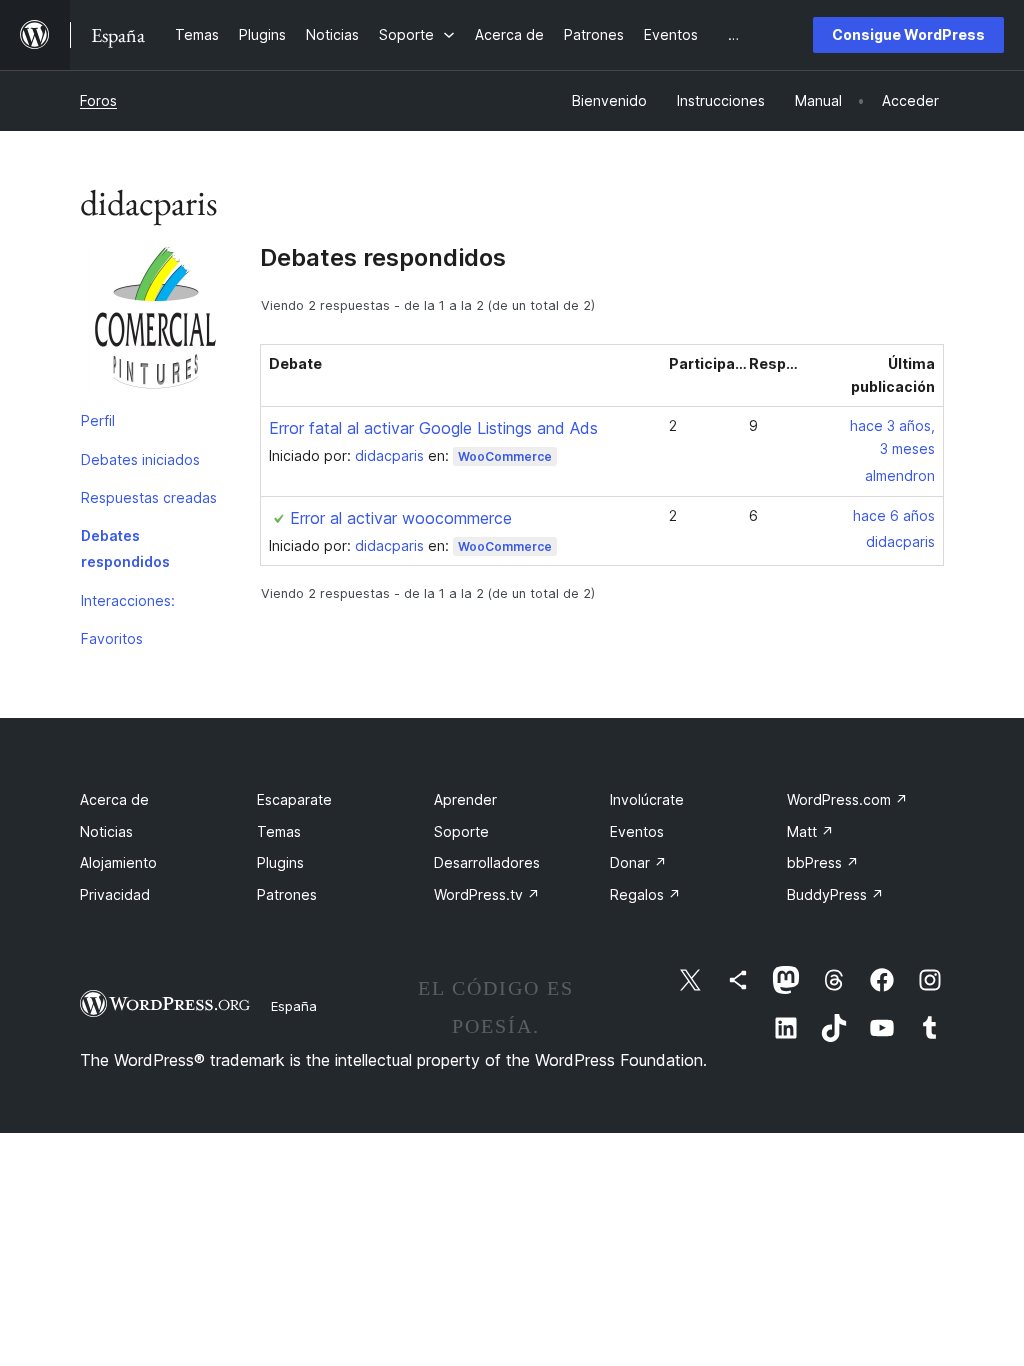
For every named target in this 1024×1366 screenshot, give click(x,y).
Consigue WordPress (908, 34)
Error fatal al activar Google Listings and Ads (433, 428)
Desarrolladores (487, 862)
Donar (638, 862)
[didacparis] (155, 323)
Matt (810, 831)
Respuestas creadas (149, 497)
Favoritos (112, 638)
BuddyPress (835, 894)
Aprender (465, 799)
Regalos (645, 894)
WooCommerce (505, 456)
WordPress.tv (487, 894)
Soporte (461, 831)
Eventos (637, 831)
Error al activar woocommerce (401, 518)
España (294, 1006)
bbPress (823, 862)
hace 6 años (894, 515)
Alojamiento (118, 862)
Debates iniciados (140, 459)
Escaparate (294, 799)
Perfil (98, 420)
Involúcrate (647, 799)
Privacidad (115, 894)
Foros (98, 100)
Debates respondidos (125, 548)
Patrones (287, 894)
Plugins (280, 862)
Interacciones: (128, 600)
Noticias (106, 831)
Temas (279, 831)
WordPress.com (847, 799)
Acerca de (114, 799)
